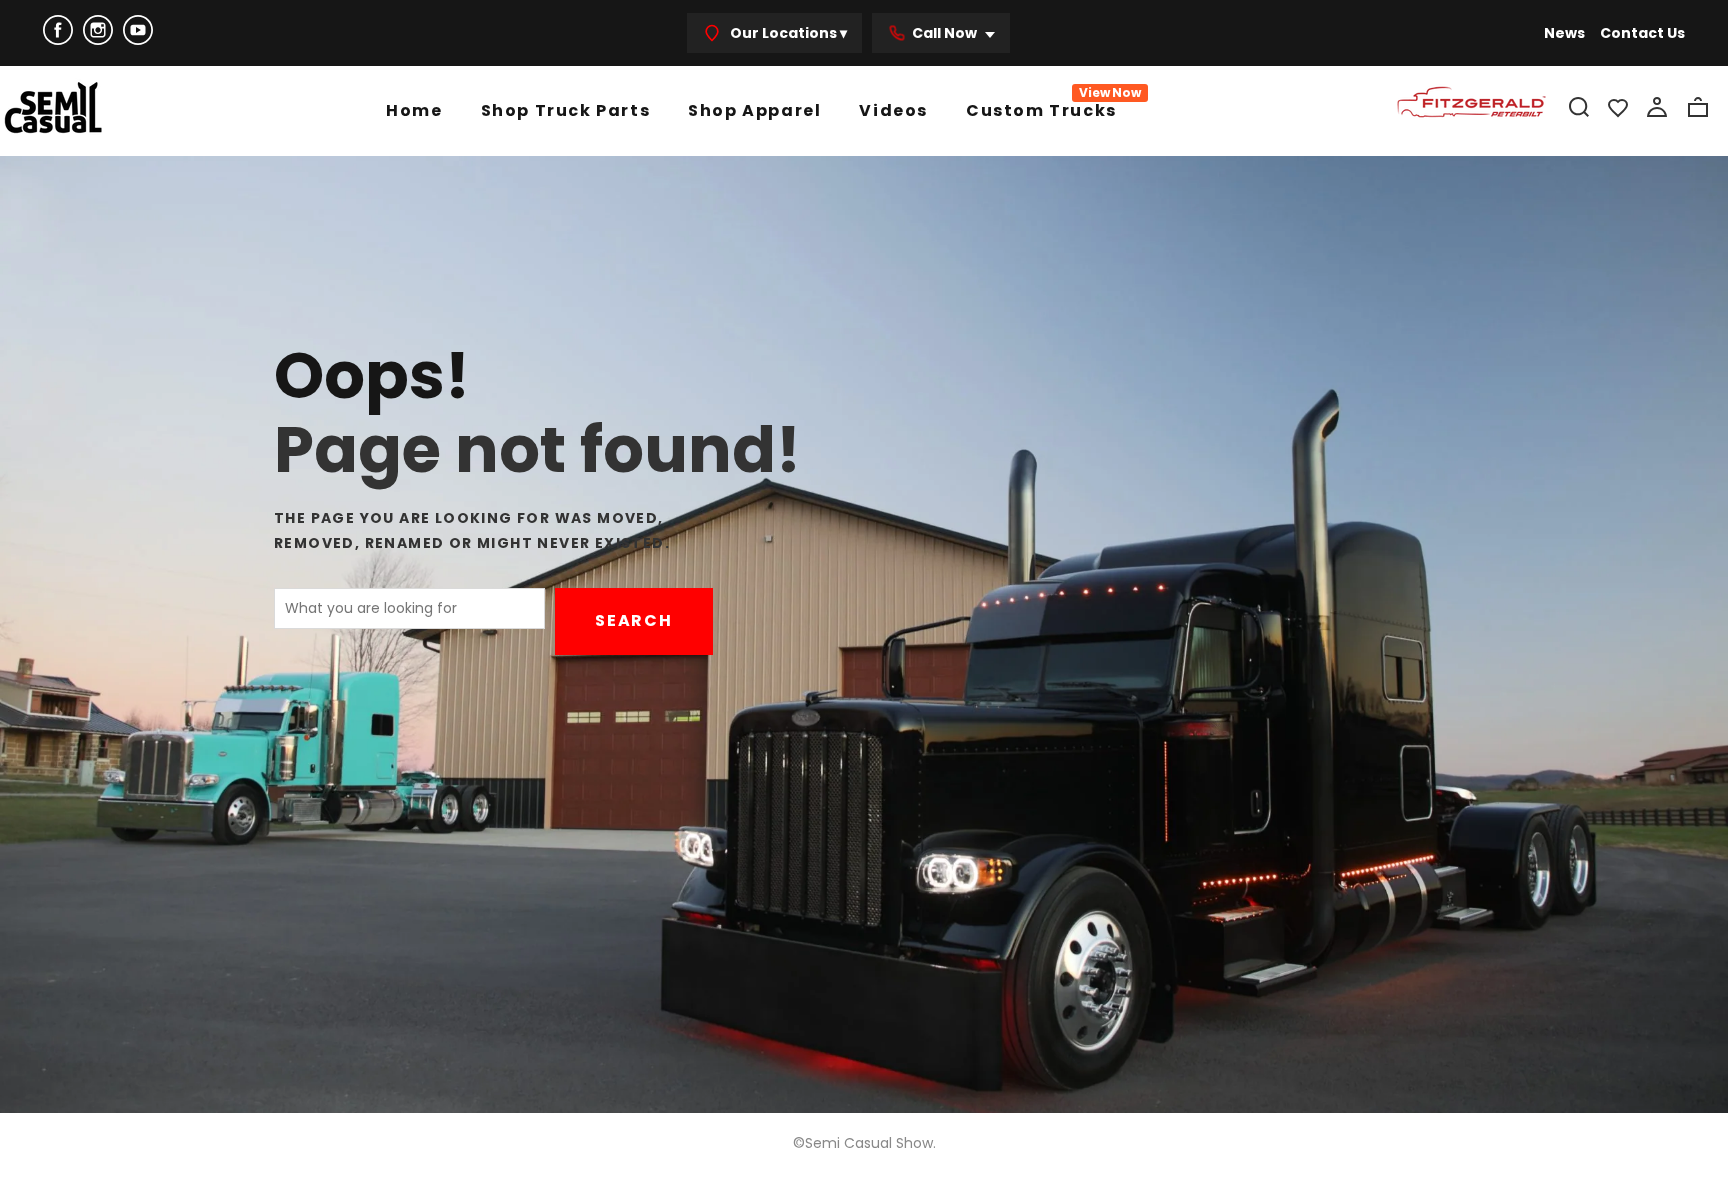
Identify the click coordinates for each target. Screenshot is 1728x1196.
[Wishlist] (1618, 107)
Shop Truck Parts (566, 110)
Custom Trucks (1041, 108)
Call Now (946, 33)
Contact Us (1642, 33)
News (1564, 33)
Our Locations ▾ (787, 33)
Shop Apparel (754, 110)
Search (634, 620)
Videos (893, 110)
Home (414, 110)
